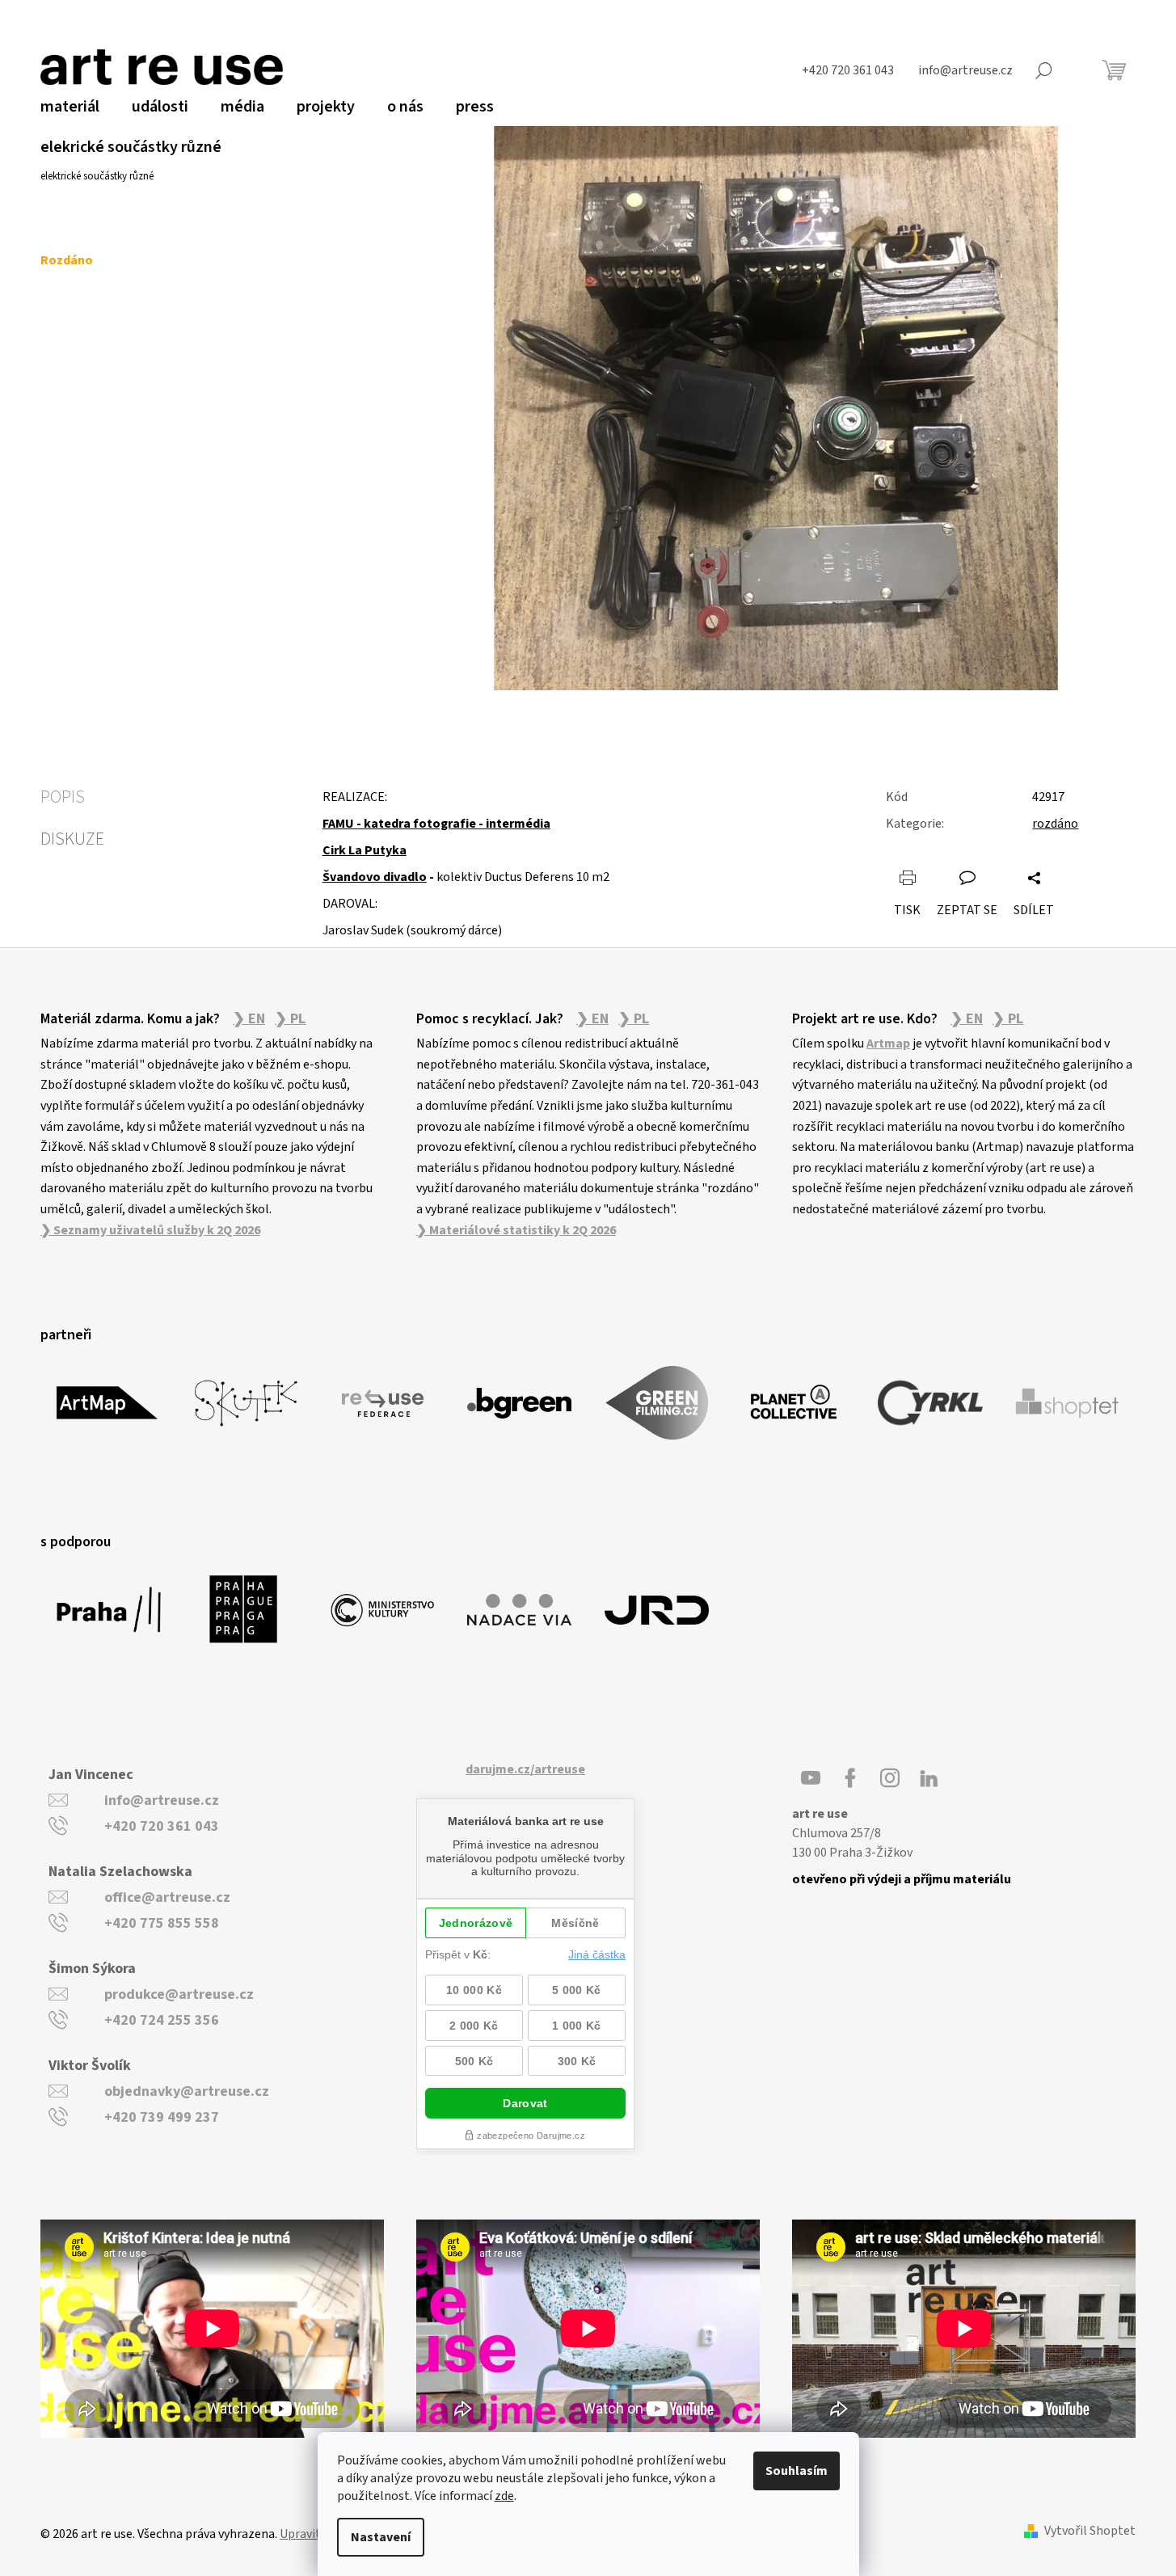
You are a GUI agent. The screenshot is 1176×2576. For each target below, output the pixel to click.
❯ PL (290, 1019)
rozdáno (1055, 824)
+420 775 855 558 (162, 1923)
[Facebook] (850, 1778)
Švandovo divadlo (375, 877)
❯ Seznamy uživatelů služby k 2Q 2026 (150, 1230)
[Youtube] (811, 1778)
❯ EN (249, 1019)
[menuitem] (70, 107)
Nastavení (381, 2537)
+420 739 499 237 (162, 2117)
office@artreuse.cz (167, 1897)
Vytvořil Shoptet (1090, 2531)
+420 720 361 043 (162, 1826)
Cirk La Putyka (365, 850)
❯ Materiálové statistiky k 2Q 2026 (516, 1230)
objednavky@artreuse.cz (187, 2091)
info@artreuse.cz (162, 1800)
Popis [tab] (63, 797)
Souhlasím (797, 2471)
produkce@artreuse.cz (179, 1994)
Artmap (888, 1043)
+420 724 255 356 (162, 2020)
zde (504, 2496)
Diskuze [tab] (72, 839)
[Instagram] (890, 1778)
